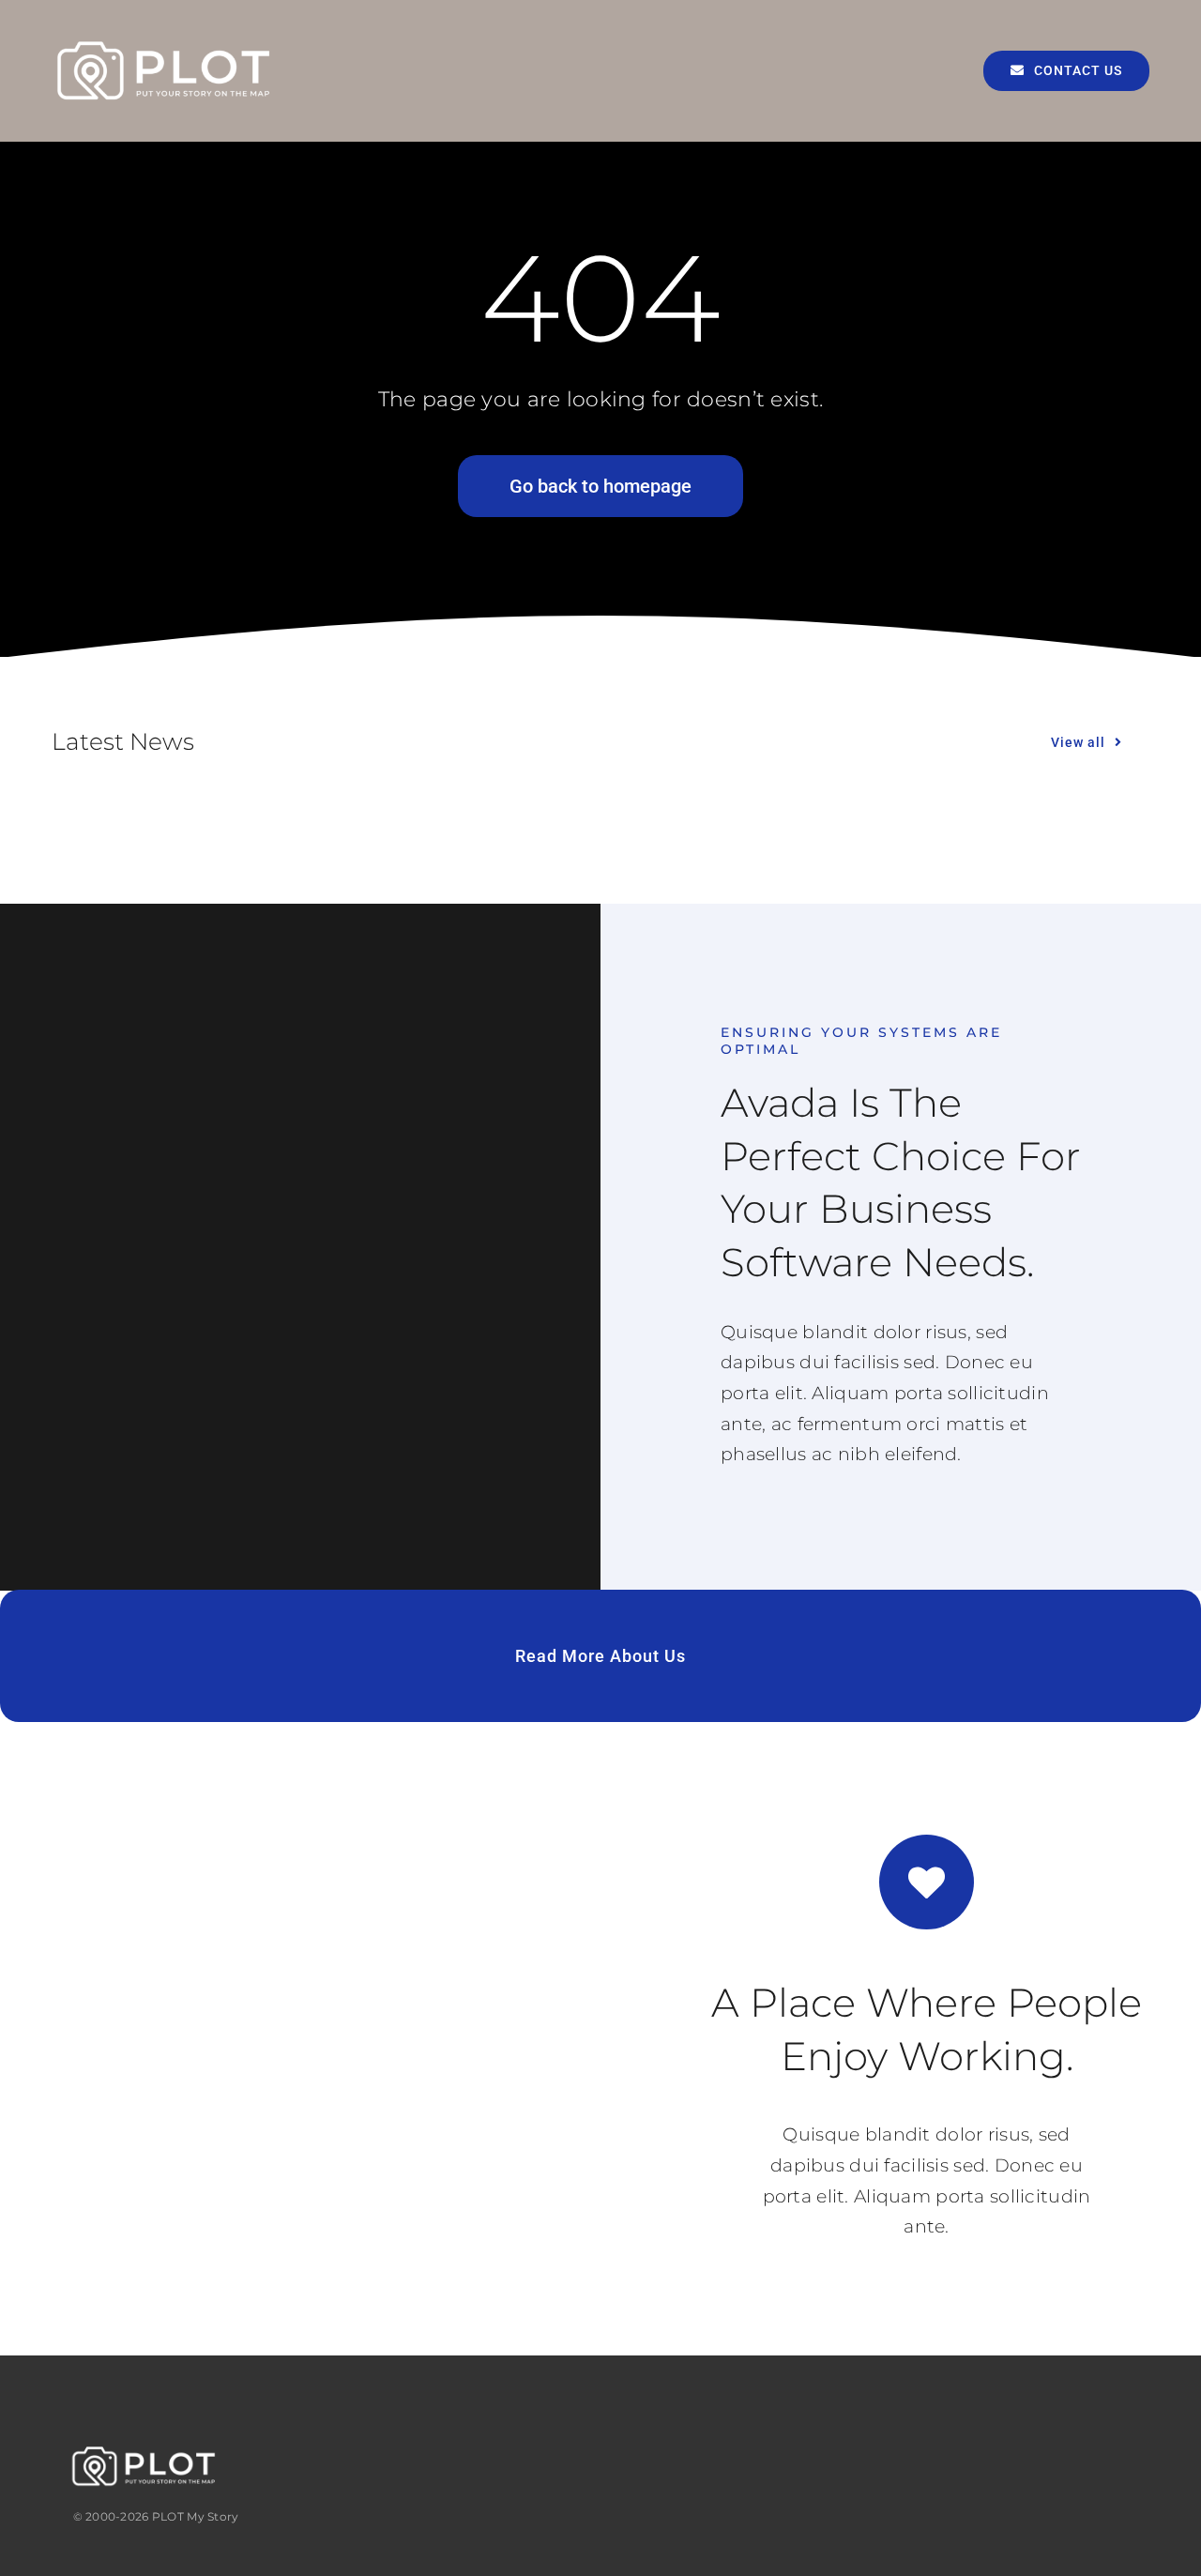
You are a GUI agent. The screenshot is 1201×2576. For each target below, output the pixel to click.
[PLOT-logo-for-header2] (164, 44)
